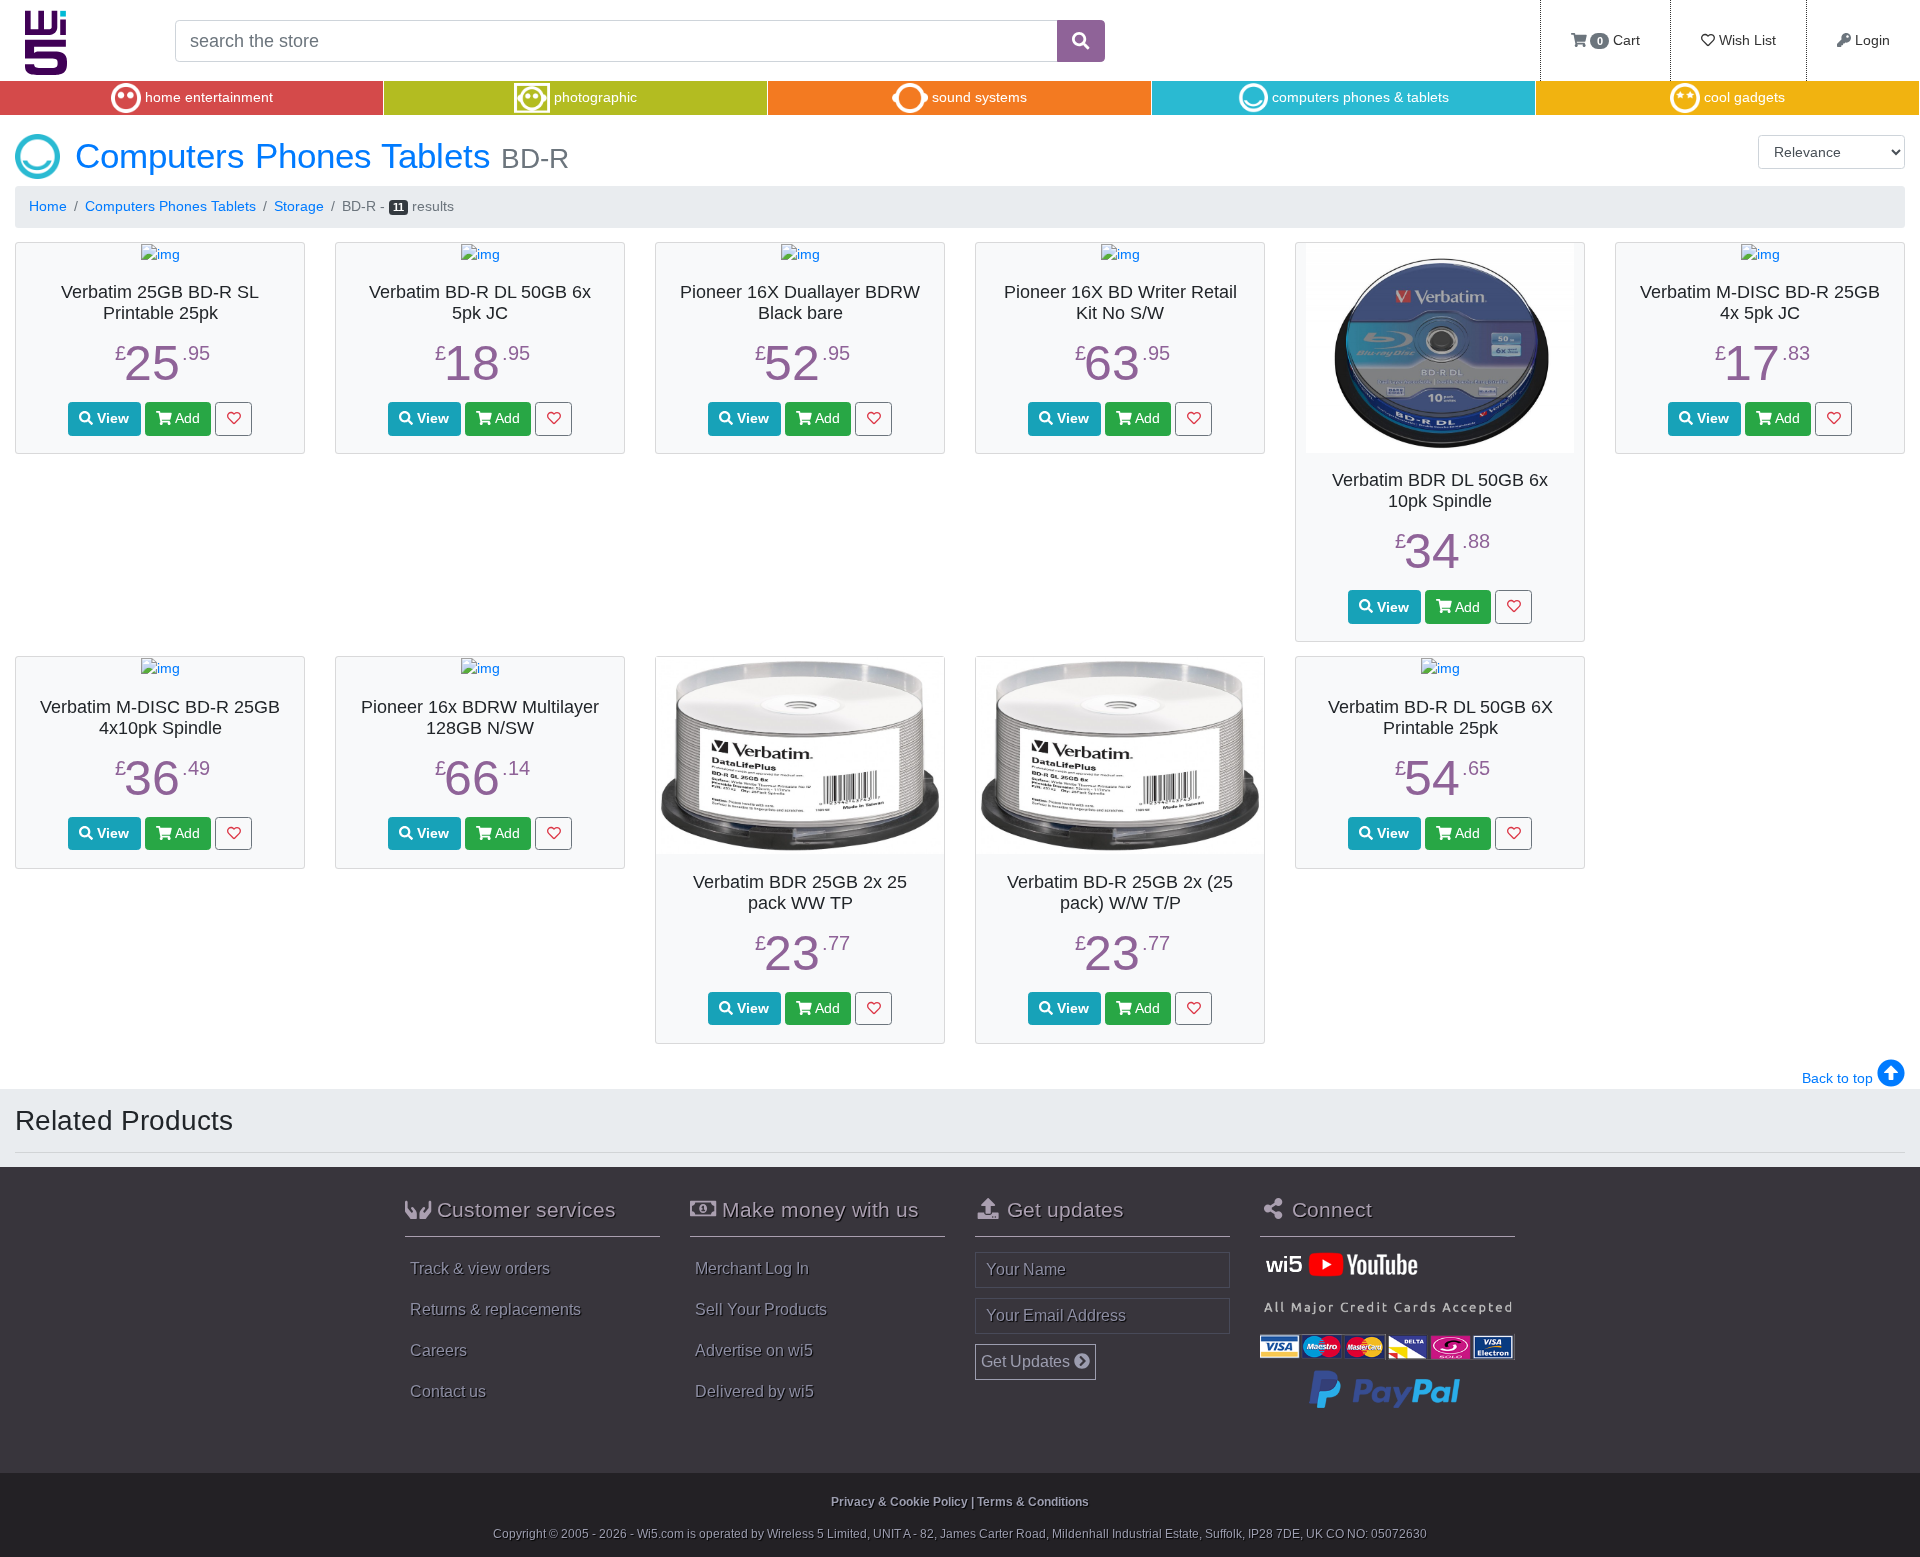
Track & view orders (480, 1268)
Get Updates (1027, 1361)
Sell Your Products (761, 1309)
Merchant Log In (752, 1268)
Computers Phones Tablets (170, 206)
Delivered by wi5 (754, 1391)
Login (1870, 40)
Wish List (1745, 40)
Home (48, 206)
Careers (438, 1350)
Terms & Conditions (1033, 1502)
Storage (299, 206)
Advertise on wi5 (754, 1350)
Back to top (1839, 1078)
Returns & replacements (495, 1309)
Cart (1618, 40)
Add (186, 418)
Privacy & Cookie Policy (899, 1502)
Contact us (448, 1391)
